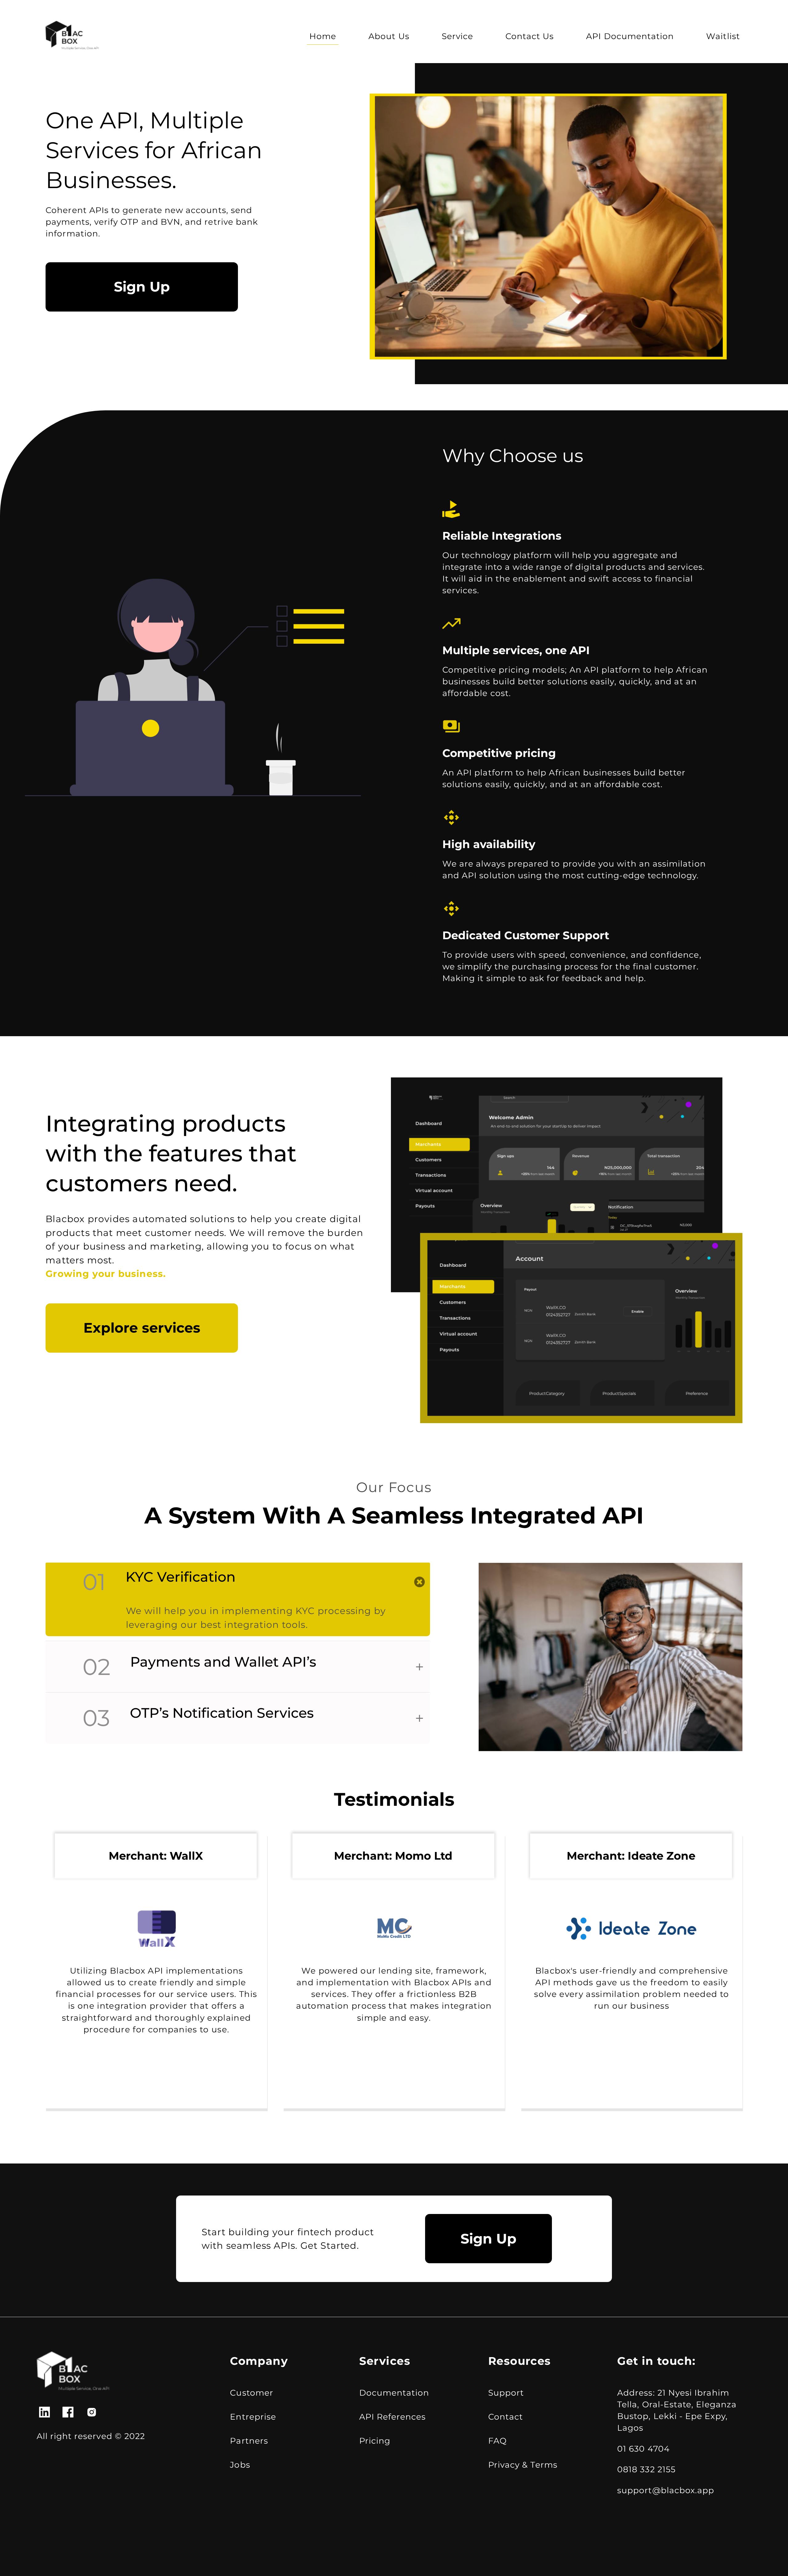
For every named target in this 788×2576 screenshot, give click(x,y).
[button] (238, 1582)
